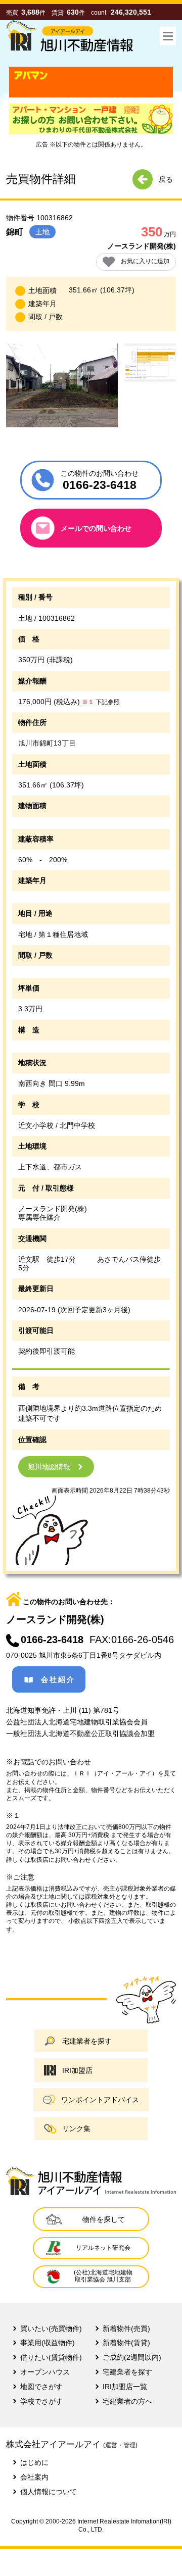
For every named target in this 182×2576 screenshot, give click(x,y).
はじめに (34, 2462)
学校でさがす (41, 2401)
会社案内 (34, 2477)
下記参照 (101, 702)
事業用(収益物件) (48, 2343)
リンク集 (76, 2128)
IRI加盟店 (77, 2070)
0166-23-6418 (52, 1640)
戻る (166, 179)
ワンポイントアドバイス (100, 2100)
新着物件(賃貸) (126, 2343)
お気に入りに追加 (145, 261)
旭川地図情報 (49, 1467)
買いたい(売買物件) (51, 2329)
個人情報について (49, 2492)
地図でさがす (41, 2387)
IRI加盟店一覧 (125, 2387)
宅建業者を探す (87, 2041)
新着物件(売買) (126, 2329)
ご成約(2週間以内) (132, 2357)
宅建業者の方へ (127, 2401)
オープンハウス (45, 2372)
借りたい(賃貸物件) (51, 2357)
